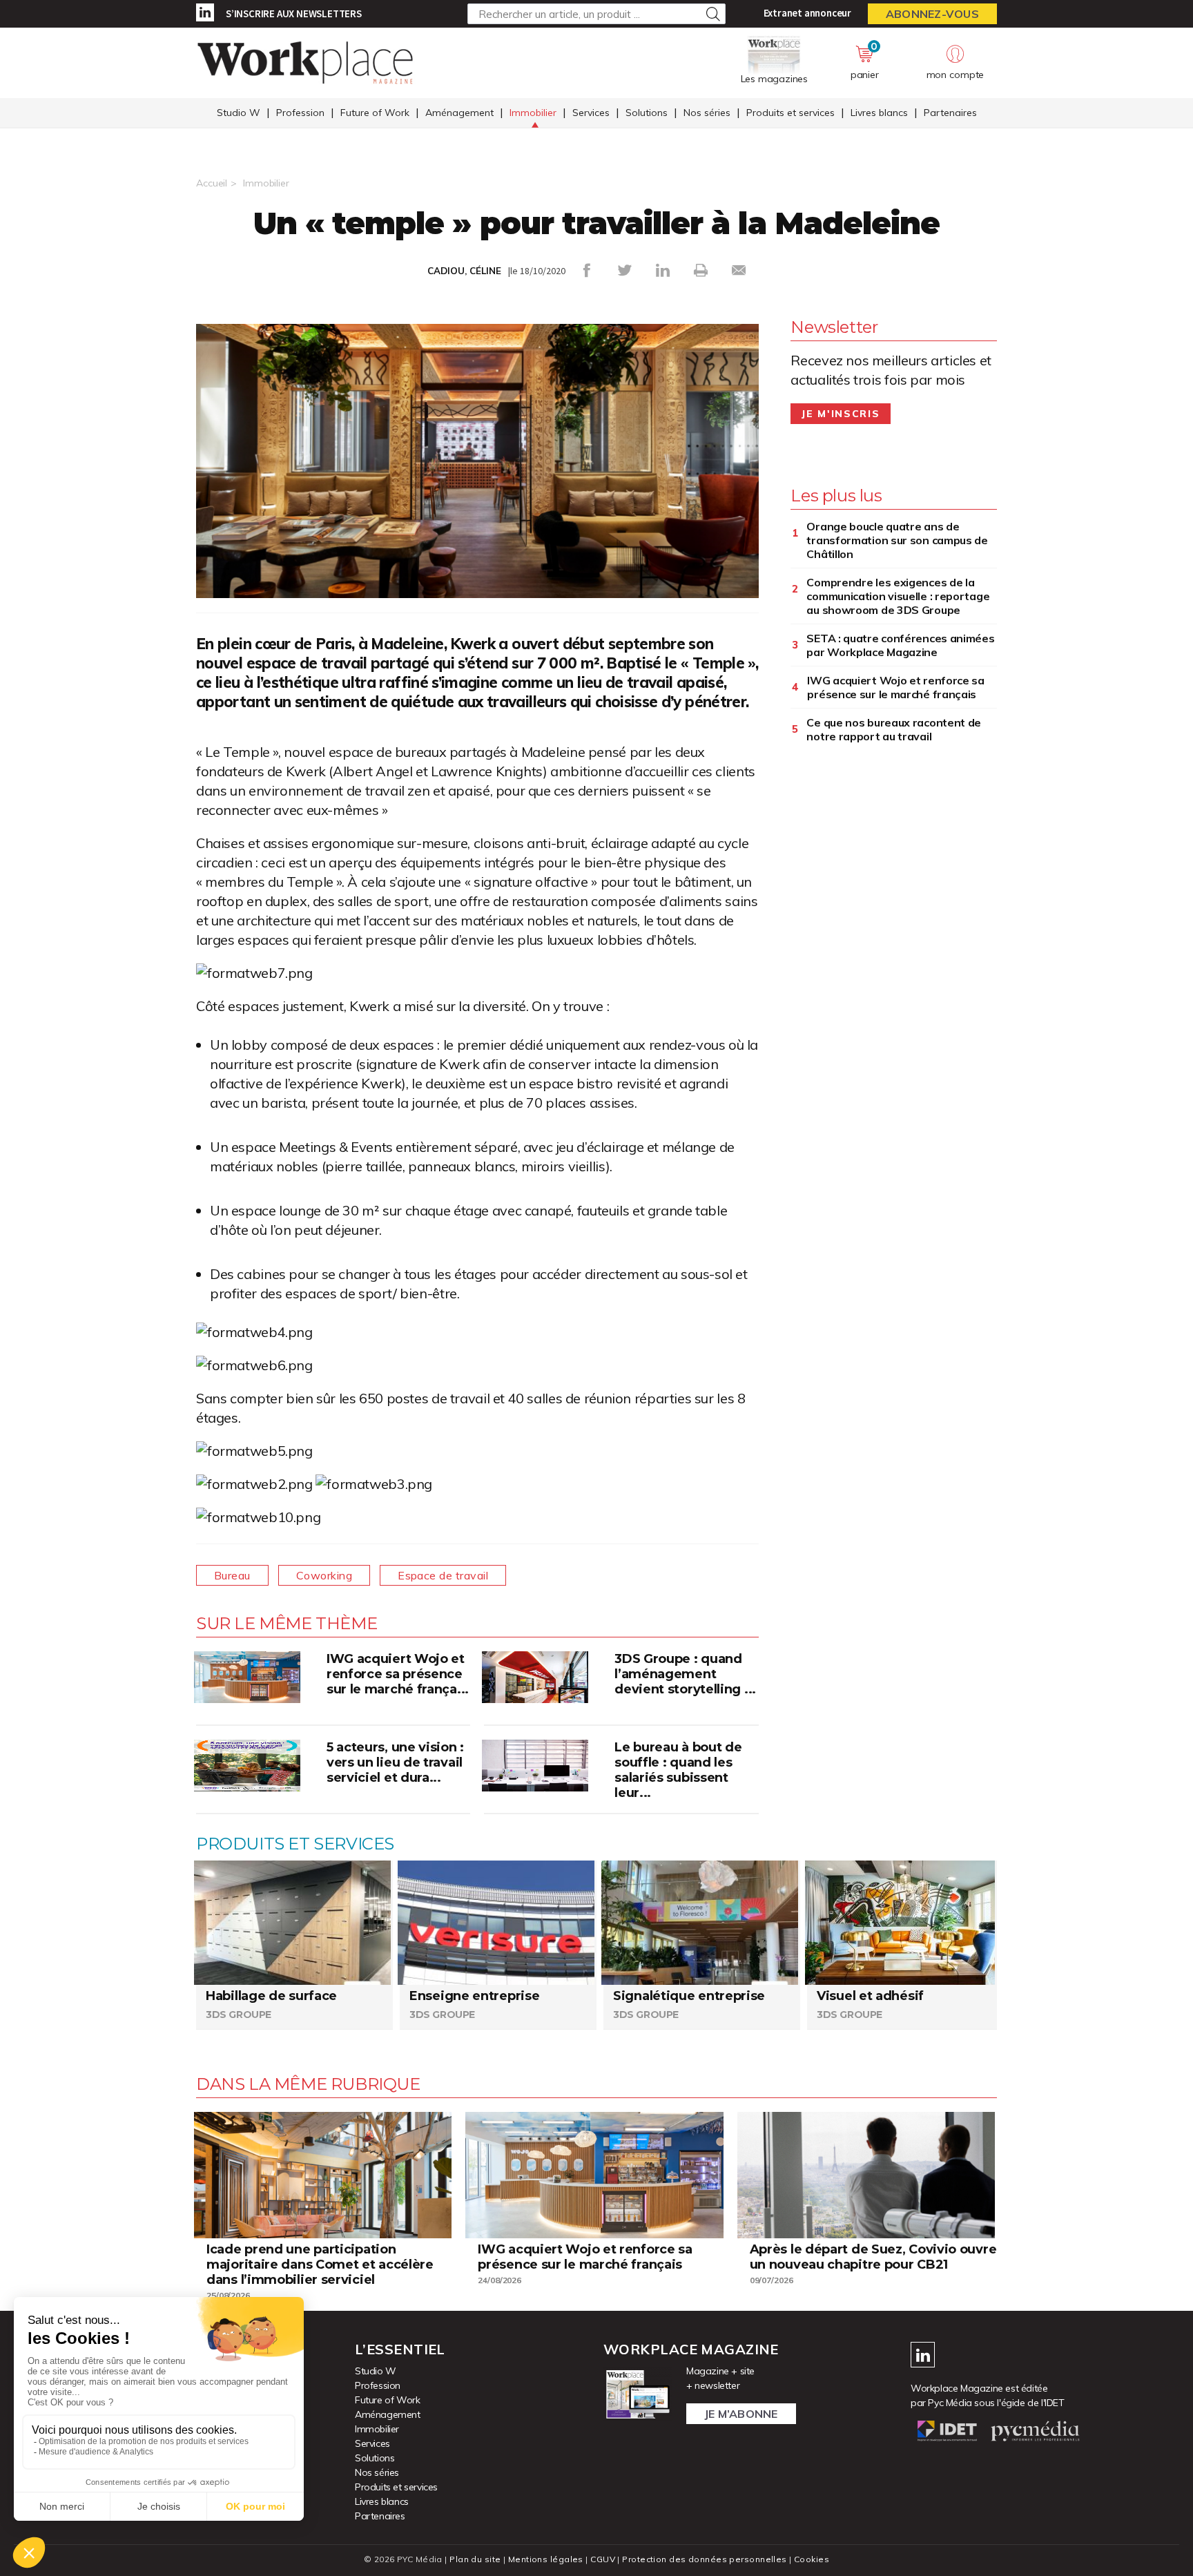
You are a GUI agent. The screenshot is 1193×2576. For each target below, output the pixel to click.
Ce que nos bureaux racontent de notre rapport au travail (894, 729)
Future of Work (375, 113)
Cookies (812, 2559)
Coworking (324, 1575)
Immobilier (533, 113)
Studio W (239, 113)
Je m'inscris (841, 414)
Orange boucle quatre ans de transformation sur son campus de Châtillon (897, 540)
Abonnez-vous (932, 14)
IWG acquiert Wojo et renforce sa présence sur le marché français (895, 687)
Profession (300, 113)
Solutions (647, 113)
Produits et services (791, 113)
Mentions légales (546, 2559)
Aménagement (459, 113)
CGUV (603, 2559)
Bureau (232, 1575)
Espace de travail (443, 1575)
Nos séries (707, 113)
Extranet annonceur (807, 13)
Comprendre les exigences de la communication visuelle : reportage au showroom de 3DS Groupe (898, 596)
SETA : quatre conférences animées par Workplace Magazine (900, 645)
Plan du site (475, 2559)
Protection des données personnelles (704, 2559)
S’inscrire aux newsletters (294, 13)
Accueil (212, 183)
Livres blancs (879, 113)
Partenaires (950, 113)
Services (591, 113)
